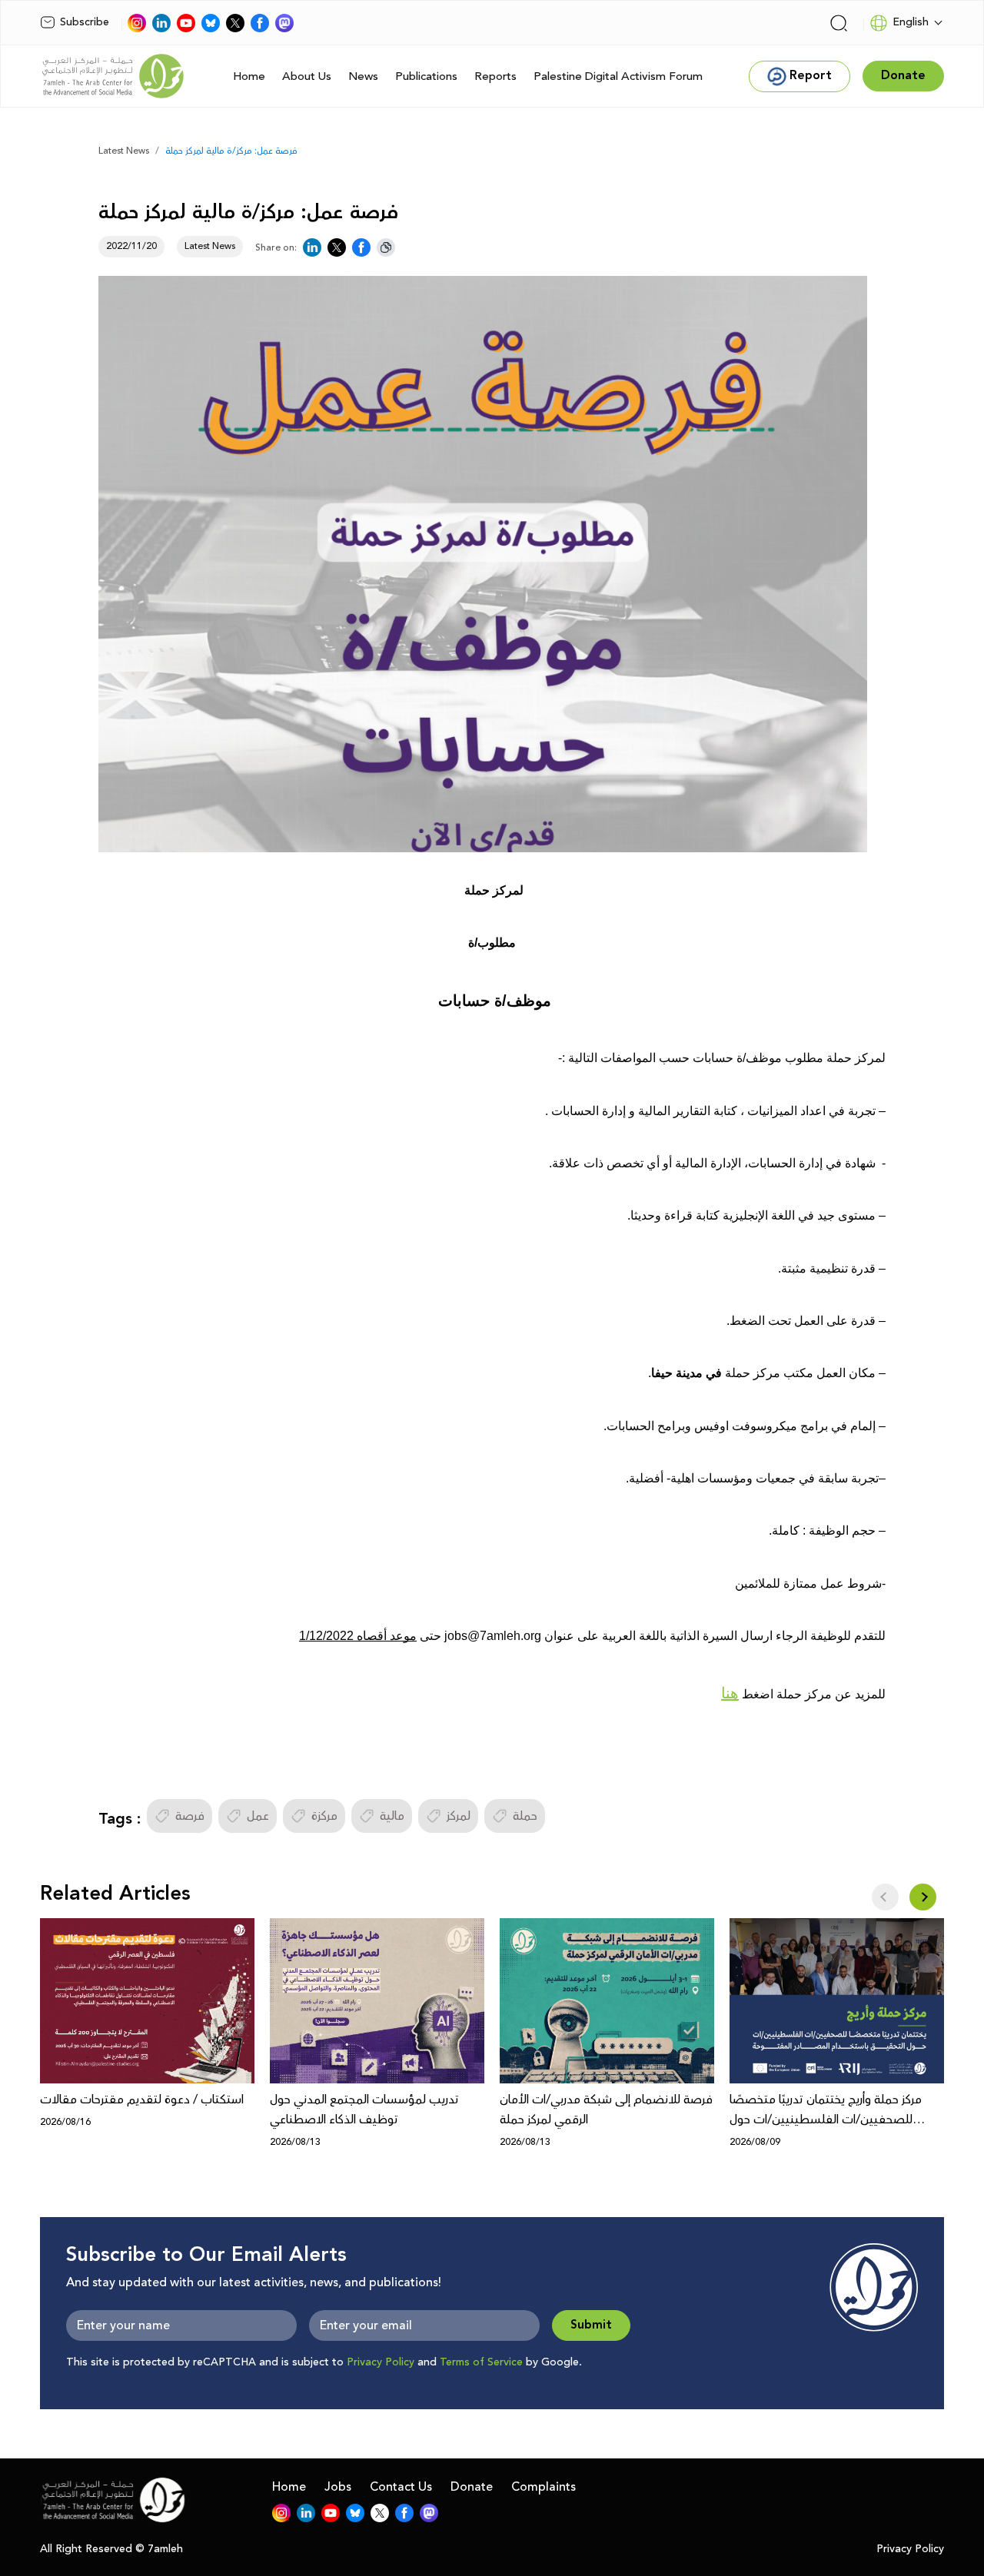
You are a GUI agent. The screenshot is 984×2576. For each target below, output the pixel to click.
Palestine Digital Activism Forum (618, 76)
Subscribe (85, 22)
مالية (392, 1816)
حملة (525, 1816)
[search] (839, 23)
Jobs (338, 2487)
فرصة (190, 1816)
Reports (495, 76)
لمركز (459, 1816)
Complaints (544, 2487)
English (911, 22)
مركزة (324, 1816)
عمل (258, 1816)
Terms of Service (481, 2362)
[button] (923, 1897)
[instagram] (137, 23)
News (363, 76)
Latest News (124, 151)
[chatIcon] (284, 23)
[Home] (113, 76)
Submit (591, 2325)
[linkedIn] (161, 23)
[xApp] (235, 23)
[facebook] (260, 23)
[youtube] (186, 23)
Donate (472, 2487)
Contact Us (401, 2487)
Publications (426, 76)
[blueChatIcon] (211, 23)
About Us (307, 76)
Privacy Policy (381, 2362)
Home (249, 76)
